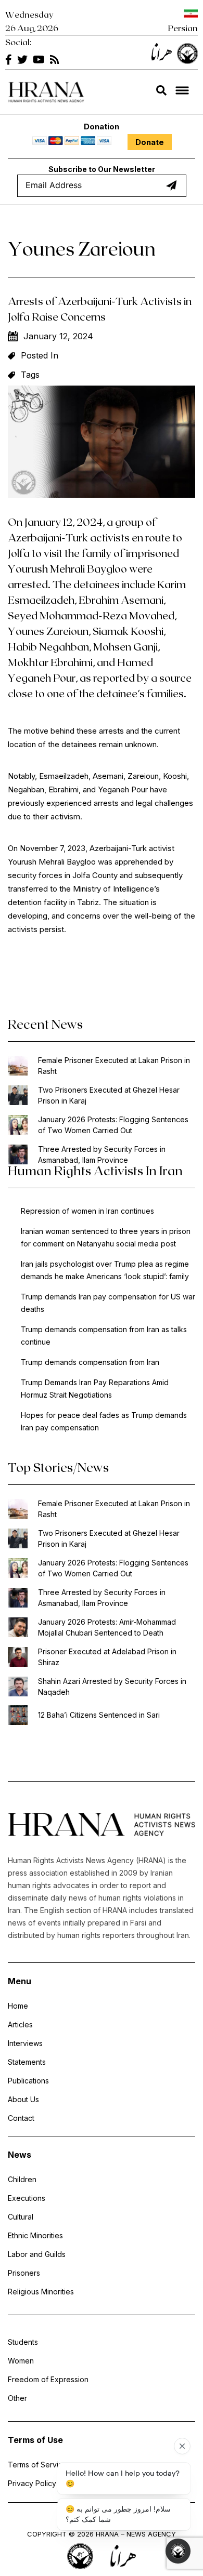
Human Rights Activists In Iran (95, 1170)
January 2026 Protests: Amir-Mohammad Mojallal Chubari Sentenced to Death (107, 1627)
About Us (23, 2099)
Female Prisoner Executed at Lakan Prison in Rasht (114, 1066)
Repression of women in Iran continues (87, 1211)
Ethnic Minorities (35, 2235)
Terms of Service (37, 2465)
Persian (183, 28)
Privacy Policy (32, 2483)
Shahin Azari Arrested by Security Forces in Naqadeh (112, 1687)
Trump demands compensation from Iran (90, 1362)
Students (23, 2342)
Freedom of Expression (48, 2379)
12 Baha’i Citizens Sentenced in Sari (99, 1715)
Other (17, 2398)
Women (21, 2361)
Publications (28, 2081)
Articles (20, 2024)
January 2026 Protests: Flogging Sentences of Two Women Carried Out (113, 1125)
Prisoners (24, 2273)
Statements (27, 2062)
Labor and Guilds (37, 2254)
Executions (27, 2198)
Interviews (25, 2043)
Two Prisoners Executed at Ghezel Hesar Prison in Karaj (109, 1095)
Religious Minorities (41, 2292)
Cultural (21, 2217)
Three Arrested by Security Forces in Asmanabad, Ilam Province (102, 1154)
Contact (21, 2118)
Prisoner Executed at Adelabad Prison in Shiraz (107, 1657)
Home (18, 2006)
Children (22, 2179)
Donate (150, 142)
